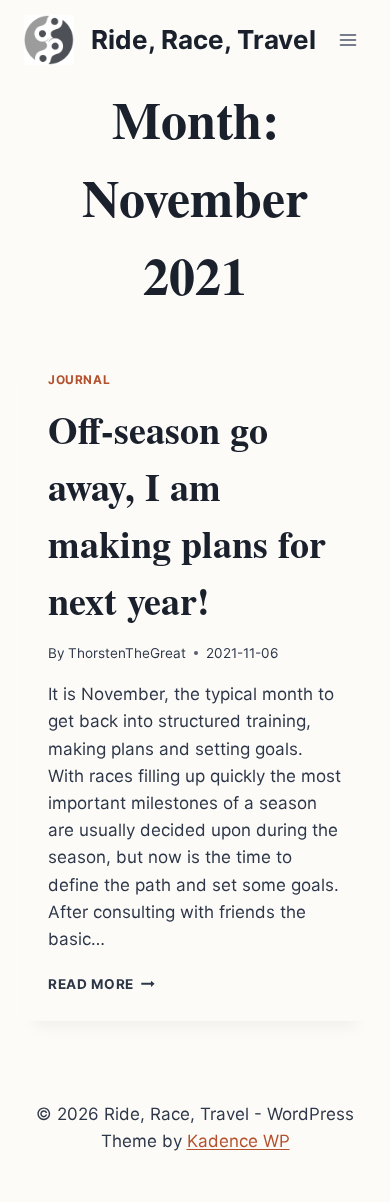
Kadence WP (238, 1141)
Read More (101, 984)
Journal (79, 379)
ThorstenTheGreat (127, 653)
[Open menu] (347, 39)
